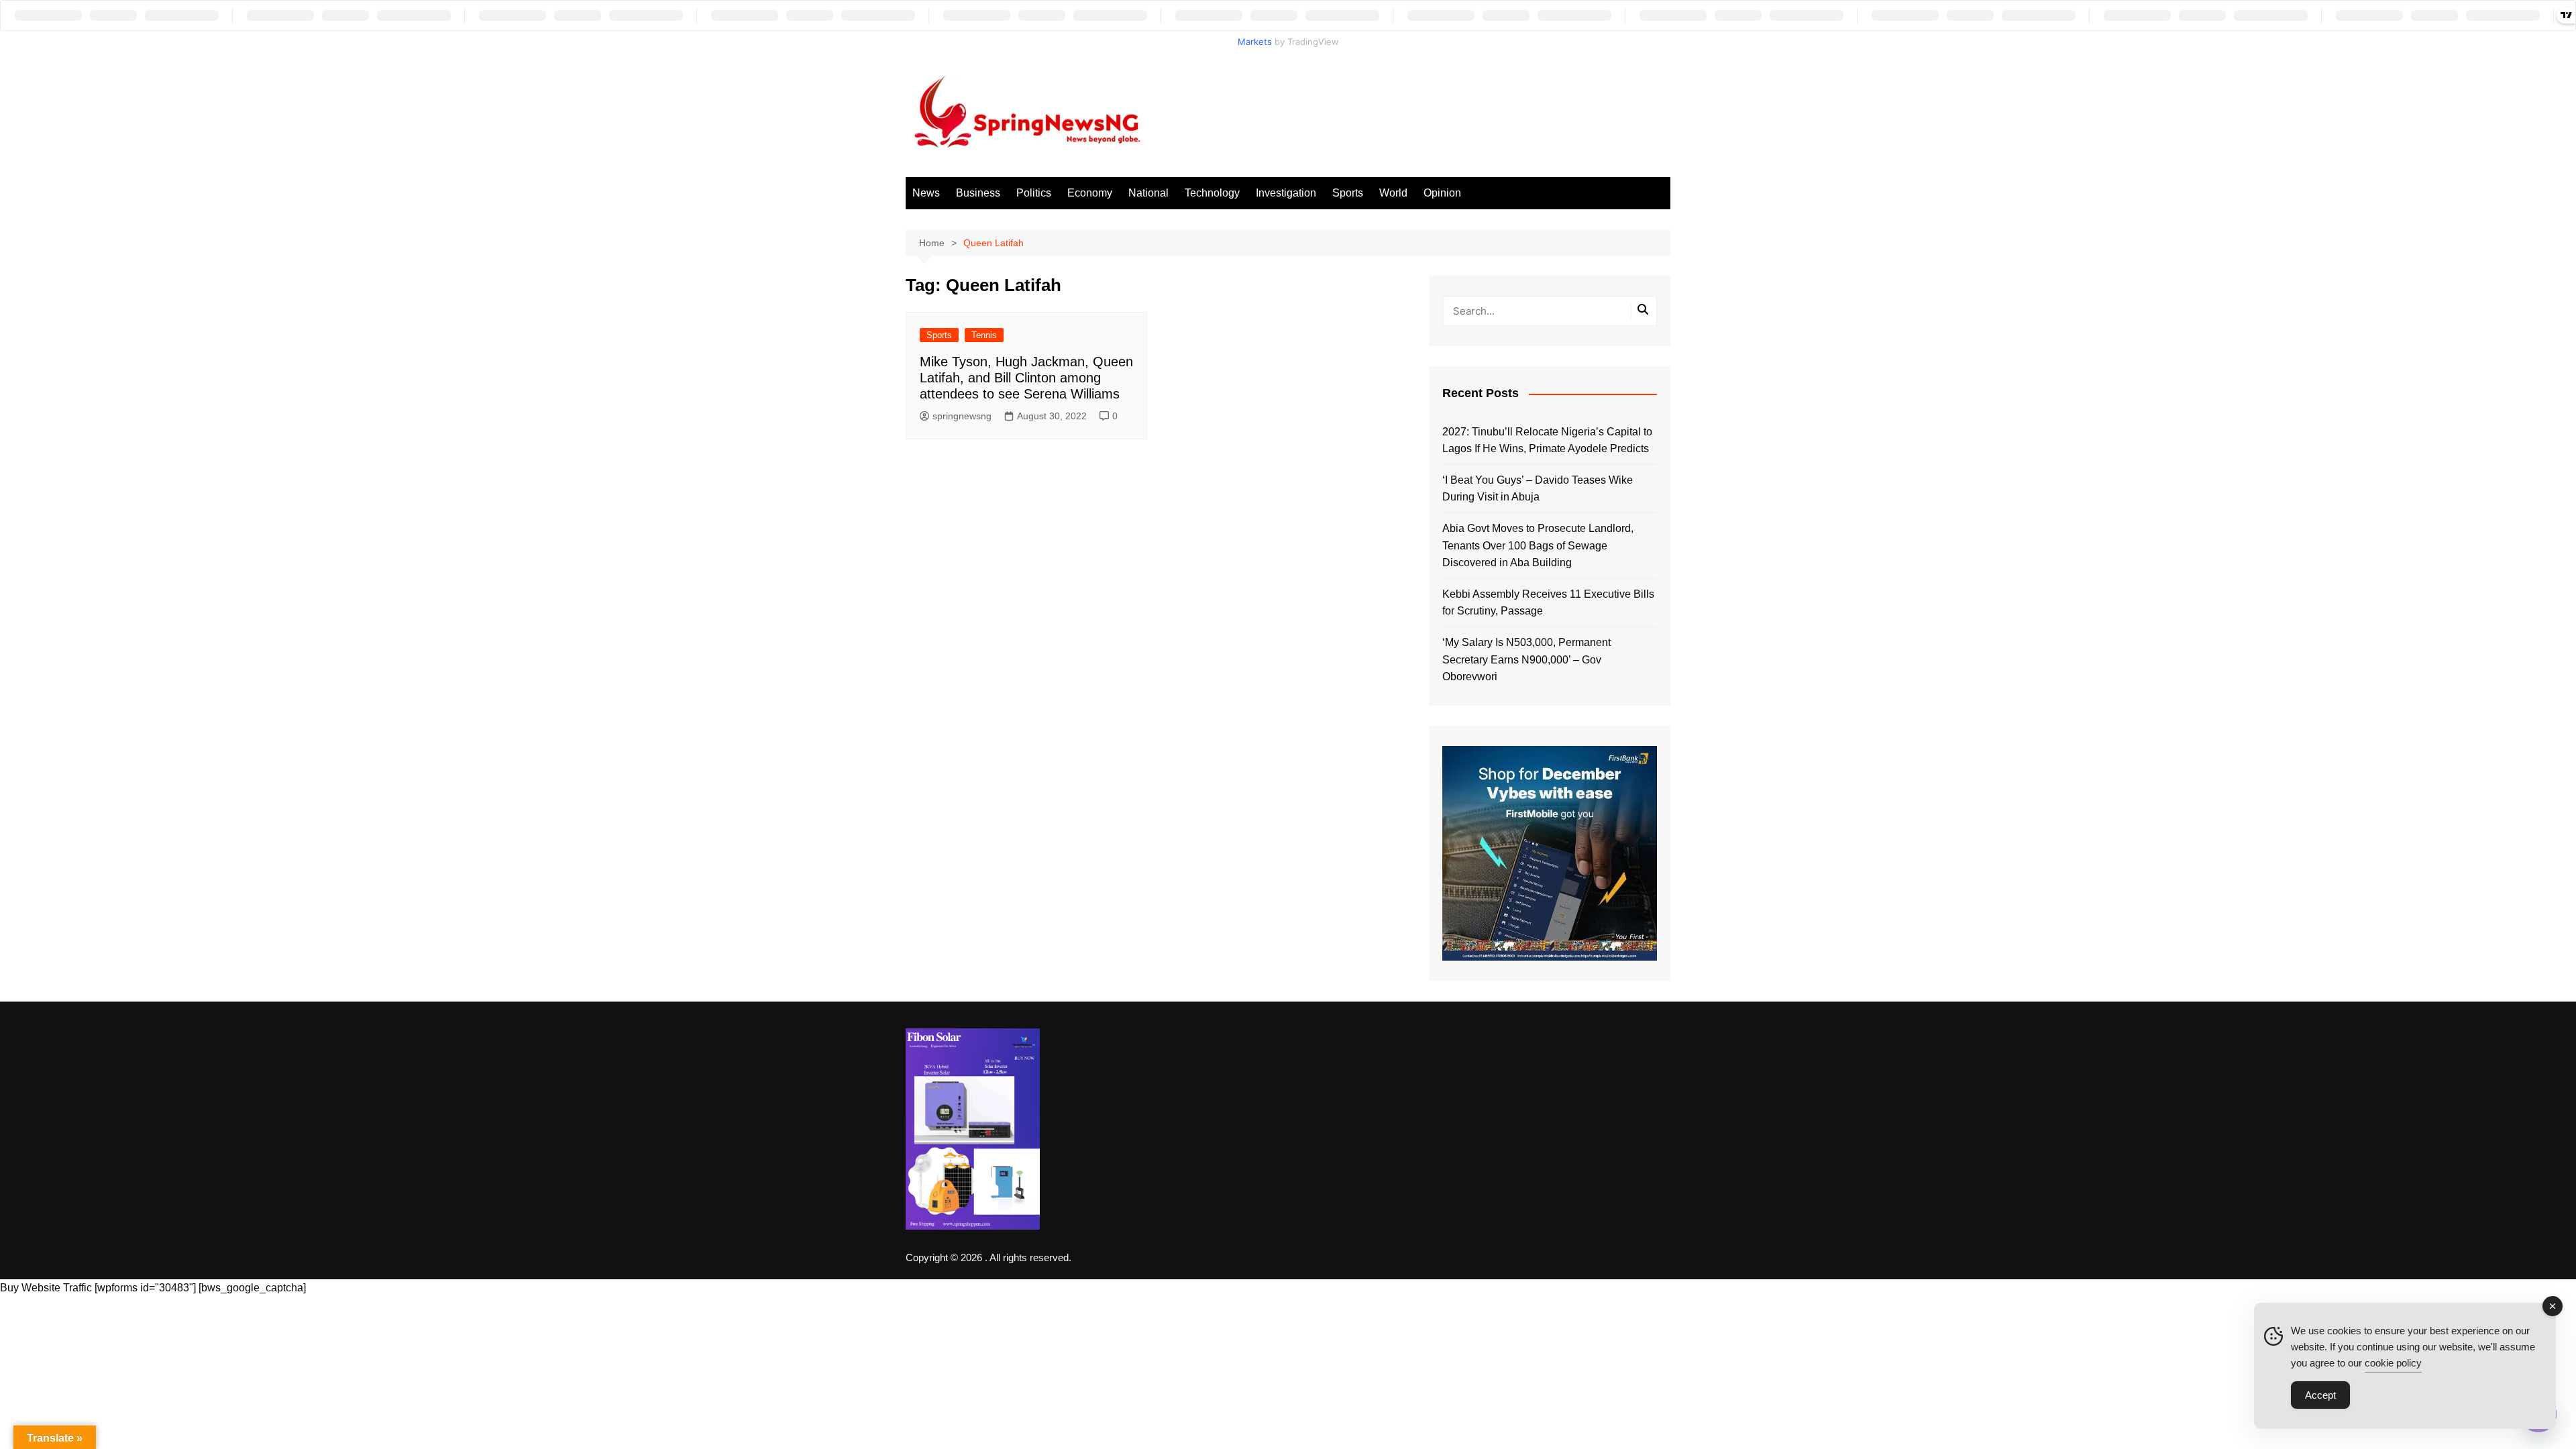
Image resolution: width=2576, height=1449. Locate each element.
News (926, 193)
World (1393, 193)
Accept (2320, 1395)
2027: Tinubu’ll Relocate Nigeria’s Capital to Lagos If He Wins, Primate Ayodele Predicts (1547, 440)
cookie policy (2393, 1363)
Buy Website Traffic (46, 1288)
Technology (1212, 193)
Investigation (1286, 193)
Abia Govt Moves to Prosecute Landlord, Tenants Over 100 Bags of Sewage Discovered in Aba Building (1538, 545)
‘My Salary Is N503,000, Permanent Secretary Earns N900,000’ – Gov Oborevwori (1526, 659)
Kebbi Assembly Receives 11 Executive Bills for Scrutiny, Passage (1548, 603)
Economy (1090, 193)
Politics (1034, 193)
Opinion (1442, 193)
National (1148, 193)
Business (978, 193)
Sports (1348, 193)
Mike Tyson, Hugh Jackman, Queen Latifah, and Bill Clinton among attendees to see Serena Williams (1026, 378)
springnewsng (962, 416)
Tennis (984, 335)
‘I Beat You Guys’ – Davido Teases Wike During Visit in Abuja (1538, 489)
